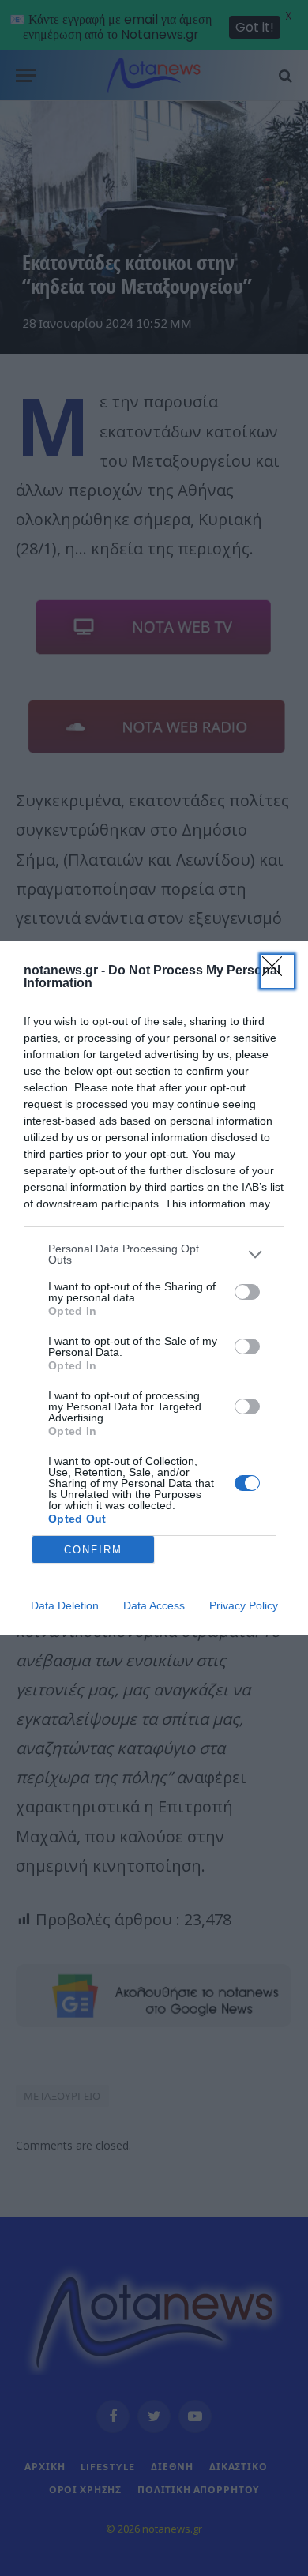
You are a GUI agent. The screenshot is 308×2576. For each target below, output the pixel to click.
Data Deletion (65, 1605)
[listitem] (154, 1254)
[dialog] (154, 1288)
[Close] (277, 971)
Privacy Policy (244, 1605)
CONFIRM (93, 1550)
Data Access (154, 1605)
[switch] (247, 1292)
